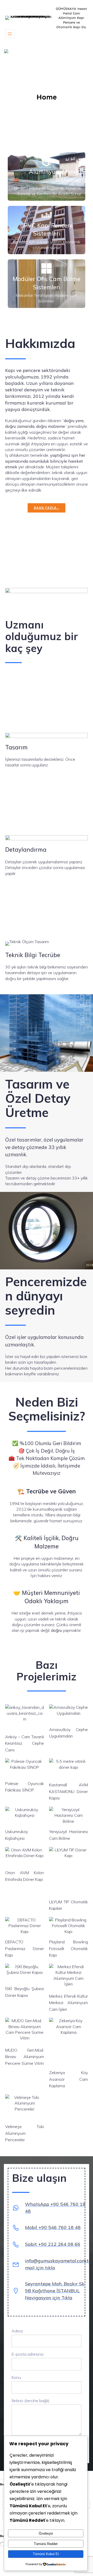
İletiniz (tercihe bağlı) (30, 2401)
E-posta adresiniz (28, 2354)
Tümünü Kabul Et (46, 2554)
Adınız (17, 2331)
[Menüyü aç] (10, 34)
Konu (16, 2377)
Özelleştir (46, 2534)
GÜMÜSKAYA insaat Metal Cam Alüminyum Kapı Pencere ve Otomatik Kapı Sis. (71, 18)
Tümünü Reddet (46, 2544)
